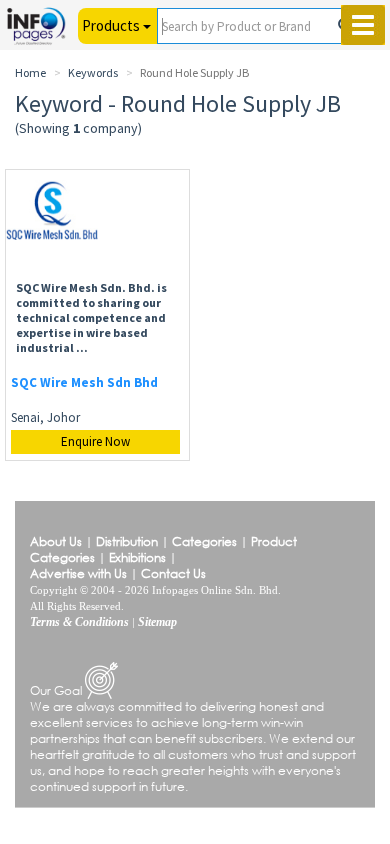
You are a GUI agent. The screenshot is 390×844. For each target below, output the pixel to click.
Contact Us (173, 573)
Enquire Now (95, 441)
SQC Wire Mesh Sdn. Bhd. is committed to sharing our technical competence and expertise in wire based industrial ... (91, 317)
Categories (204, 541)
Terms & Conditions (79, 622)
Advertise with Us (78, 573)
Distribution (127, 541)
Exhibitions (137, 557)
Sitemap (157, 622)
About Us (56, 541)
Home (30, 72)
